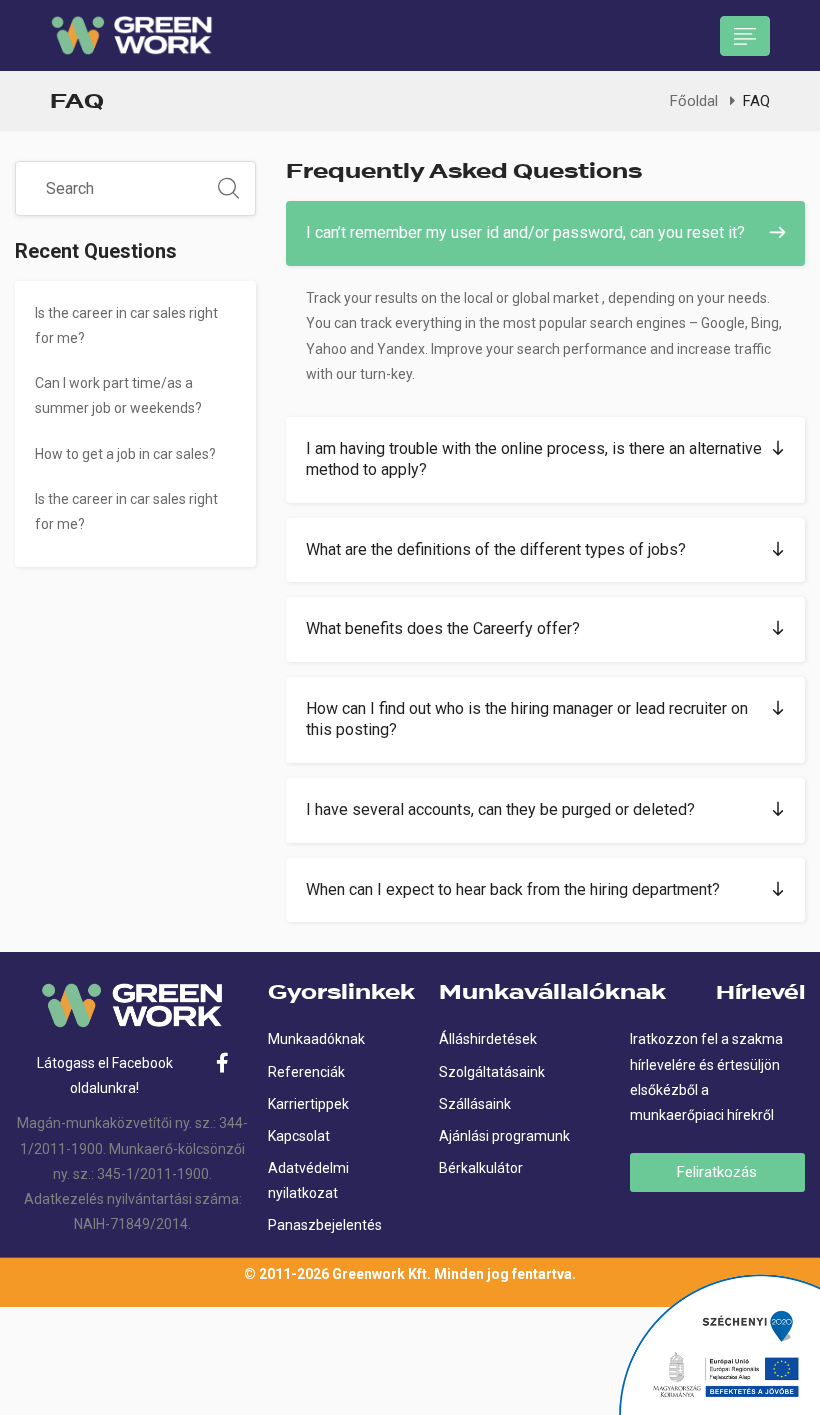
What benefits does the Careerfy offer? (443, 628)
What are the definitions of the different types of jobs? (496, 549)
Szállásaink (475, 1104)
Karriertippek (308, 1104)
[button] (545, 233)
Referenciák (306, 1072)
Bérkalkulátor (481, 1168)
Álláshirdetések (488, 1039)
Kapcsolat (299, 1136)
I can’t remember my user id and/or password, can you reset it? (525, 232)
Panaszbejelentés (325, 1225)
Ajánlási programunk (504, 1136)
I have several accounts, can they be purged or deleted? (500, 809)
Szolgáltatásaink (492, 1072)
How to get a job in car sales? (125, 454)
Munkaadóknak (316, 1039)
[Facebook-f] (223, 1063)
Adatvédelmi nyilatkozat (308, 1180)
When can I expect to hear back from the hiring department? (513, 889)
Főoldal (694, 101)
